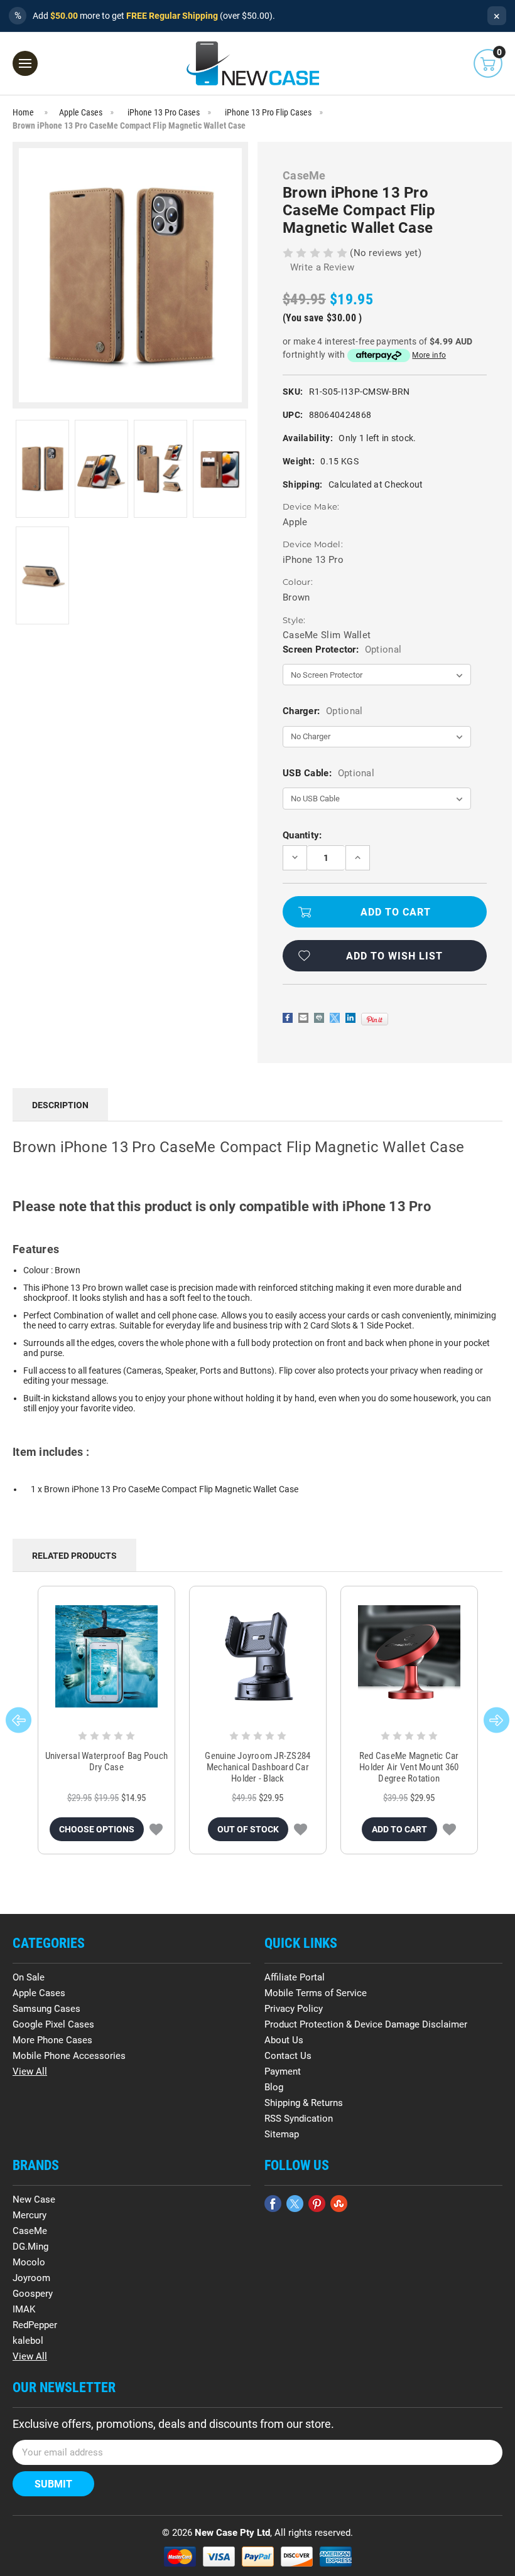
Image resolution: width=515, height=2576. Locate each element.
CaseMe (30, 2231)
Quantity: (302, 835)
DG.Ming (30, 2247)
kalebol (28, 2341)
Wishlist (156, 1829)
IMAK (24, 2309)
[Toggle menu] (25, 63)
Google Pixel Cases (53, 2024)
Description (60, 1105)
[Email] (303, 1018)
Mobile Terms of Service (316, 1993)
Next (496, 1720)
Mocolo (29, 2262)
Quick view (106, 1657)
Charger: (323, 711)
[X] (335, 1018)
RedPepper (35, 2325)
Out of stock (248, 1829)
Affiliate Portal (295, 1977)
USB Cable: (328, 773)
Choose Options (97, 1829)
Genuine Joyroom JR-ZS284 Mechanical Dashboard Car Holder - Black (257, 1767)
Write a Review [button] (322, 267)
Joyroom (31, 2278)
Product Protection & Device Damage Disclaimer (366, 2024)
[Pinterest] (375, 1019)
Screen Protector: (342, 649)
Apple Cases (39, 1993)
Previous (19, 1720)
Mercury (30, 2215)
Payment (283, 2071)
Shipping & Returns (304, 2103)
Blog (274, 2087)
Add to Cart (399, 1829)
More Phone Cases (52, 2040)
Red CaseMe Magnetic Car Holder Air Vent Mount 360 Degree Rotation (409, 1767)
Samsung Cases (46, 2009)
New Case (34, 2199)
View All (30, 2071)
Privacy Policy (294, 2009)
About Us (284, 2040)
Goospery (33, 2294)
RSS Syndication (299, 2119)
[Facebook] (288, 1018)
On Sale (29, 1977)
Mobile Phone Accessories (69, 2056)
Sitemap (282, 2134)
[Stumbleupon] (339, 2204)
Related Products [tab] (74, 1556)
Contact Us (288, 2056)
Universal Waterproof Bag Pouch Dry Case (107, 1761)
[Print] (319, 1018)
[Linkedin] (350, 1018)
